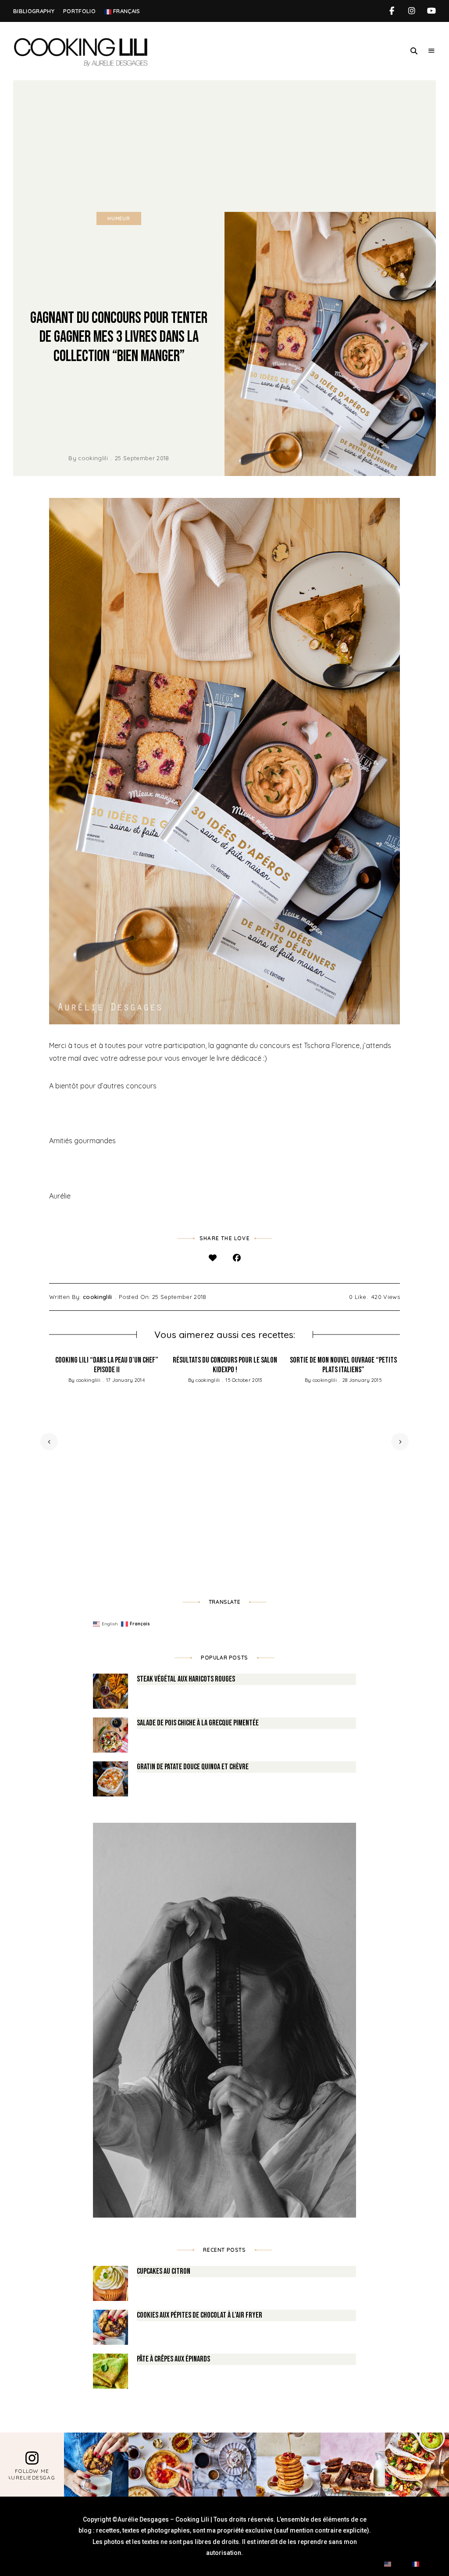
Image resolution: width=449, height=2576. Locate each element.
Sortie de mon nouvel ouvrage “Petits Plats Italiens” (343, 1365)
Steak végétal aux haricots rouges (186, 1679)
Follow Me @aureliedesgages (32, 2474)
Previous (49, 1442)
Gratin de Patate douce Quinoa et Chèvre (193, 1767)
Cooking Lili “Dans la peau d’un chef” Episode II (107, 1365)
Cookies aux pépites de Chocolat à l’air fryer (200, 2315)
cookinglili (93, 458)
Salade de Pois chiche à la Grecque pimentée (198, 1723)
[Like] (212, 1258)
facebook (392, 11)
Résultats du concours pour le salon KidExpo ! (225, 1365)
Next (400, 1442)
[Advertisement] (224, 146)
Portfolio (79, 11)
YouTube (431, 11)
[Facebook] (237, 1258)
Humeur (119, 218)
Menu (431, 51)
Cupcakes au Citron (164, 2271)
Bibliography (34, 11)
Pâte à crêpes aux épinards (173, 2359)
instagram (412, 11)
